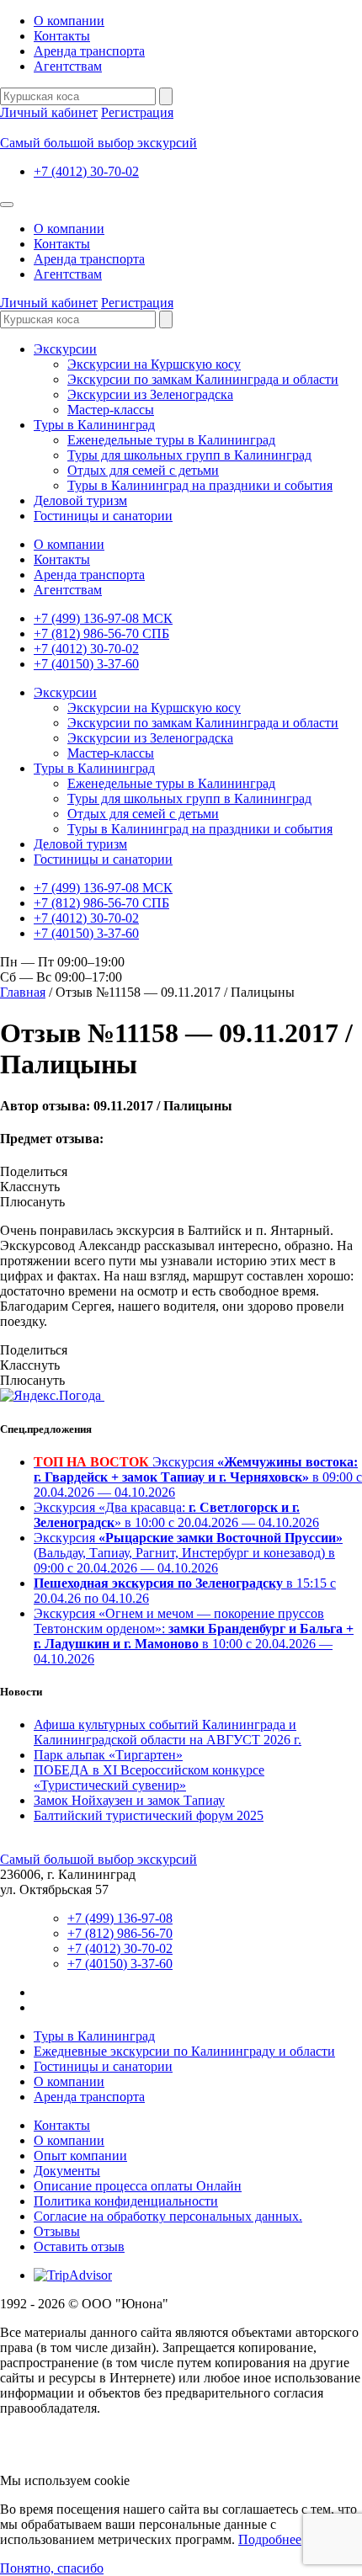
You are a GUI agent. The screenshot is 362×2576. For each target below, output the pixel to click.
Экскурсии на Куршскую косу (154, 364)
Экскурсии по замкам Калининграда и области (203, 379)
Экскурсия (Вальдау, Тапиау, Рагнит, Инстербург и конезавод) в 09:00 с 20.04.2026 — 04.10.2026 (188, 1553)
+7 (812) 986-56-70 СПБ (101, 633)
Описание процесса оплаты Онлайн (138, 2186)
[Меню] (7, 205)
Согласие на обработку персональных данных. (168, 2216)
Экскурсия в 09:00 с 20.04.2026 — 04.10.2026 (198, 1477)
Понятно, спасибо (52, 2568)
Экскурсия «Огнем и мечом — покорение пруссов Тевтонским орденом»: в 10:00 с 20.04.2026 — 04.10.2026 (194, 1636)
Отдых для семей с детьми (143, 470)
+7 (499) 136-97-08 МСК (103, 618)
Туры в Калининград (94, 425)
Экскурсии (65, 349)
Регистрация (137, 112)
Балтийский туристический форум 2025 (149, 1815)
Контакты (62, 36)
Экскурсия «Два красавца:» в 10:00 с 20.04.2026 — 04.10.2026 (176, 1515)
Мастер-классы (111, 410)
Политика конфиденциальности (126, 2201)
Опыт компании (80, 2156)
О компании (69, 21)
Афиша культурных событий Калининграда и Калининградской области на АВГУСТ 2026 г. (168, 1732)
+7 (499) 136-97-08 (120, 1918)
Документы (67, 2171)
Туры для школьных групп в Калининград (189, 455)
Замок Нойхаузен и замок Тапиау (129, 1800)
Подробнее (270, 2539)
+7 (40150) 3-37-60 (86, 664)
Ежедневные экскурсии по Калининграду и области (184, 2051)
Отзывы (57, 2231)
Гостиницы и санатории (103, 516)
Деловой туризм (80, 500)
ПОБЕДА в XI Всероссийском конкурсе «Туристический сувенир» (149, 1778)
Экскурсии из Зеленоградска (150, 394)
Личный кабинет (49, 112)
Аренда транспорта (89, 51)
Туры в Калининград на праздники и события (200, 485)
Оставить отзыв (79, 2246)
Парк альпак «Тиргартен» (108, 1755)
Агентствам (68, 66)
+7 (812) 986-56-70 (120, 1933)
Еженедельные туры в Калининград (171, 440)
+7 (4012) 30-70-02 (86, 171)
